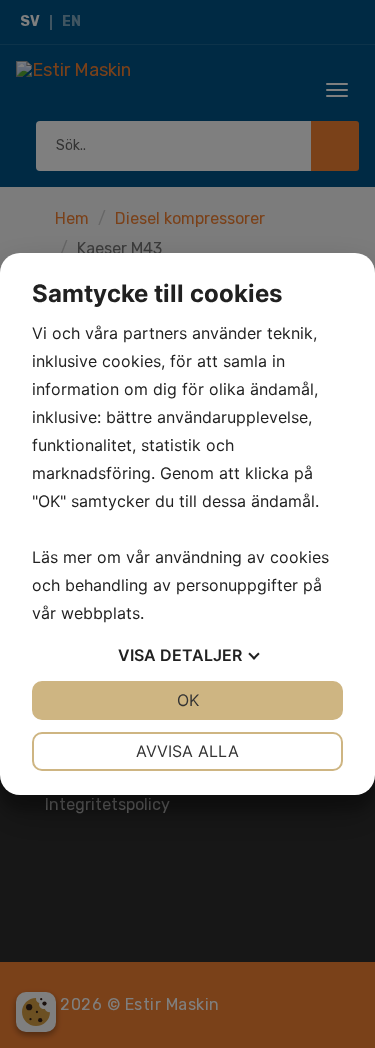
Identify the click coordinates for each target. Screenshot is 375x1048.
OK (188, 700)
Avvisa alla (187, 751)
